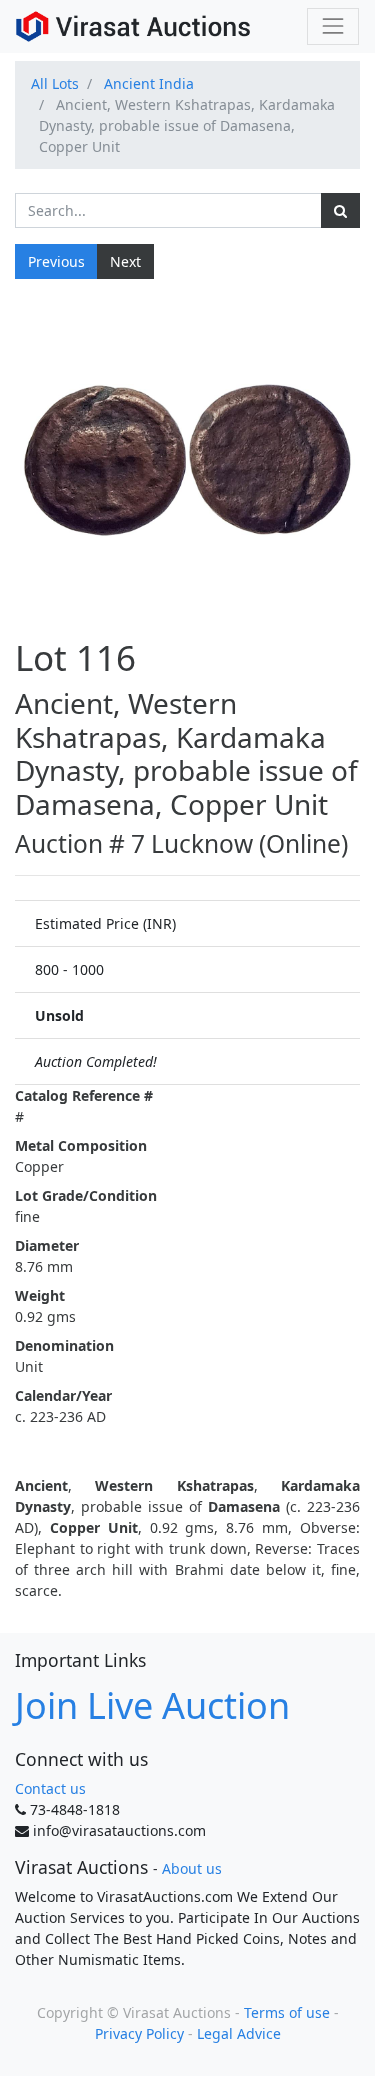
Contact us (50, 1788)
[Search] (340, 210)
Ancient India (149, 83)
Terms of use (287, 2012)
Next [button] (125, 261)
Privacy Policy (139, 2033)
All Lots (55, 83)
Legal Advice (239, 2033)
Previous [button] (56, 261)
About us (192, 1868)
